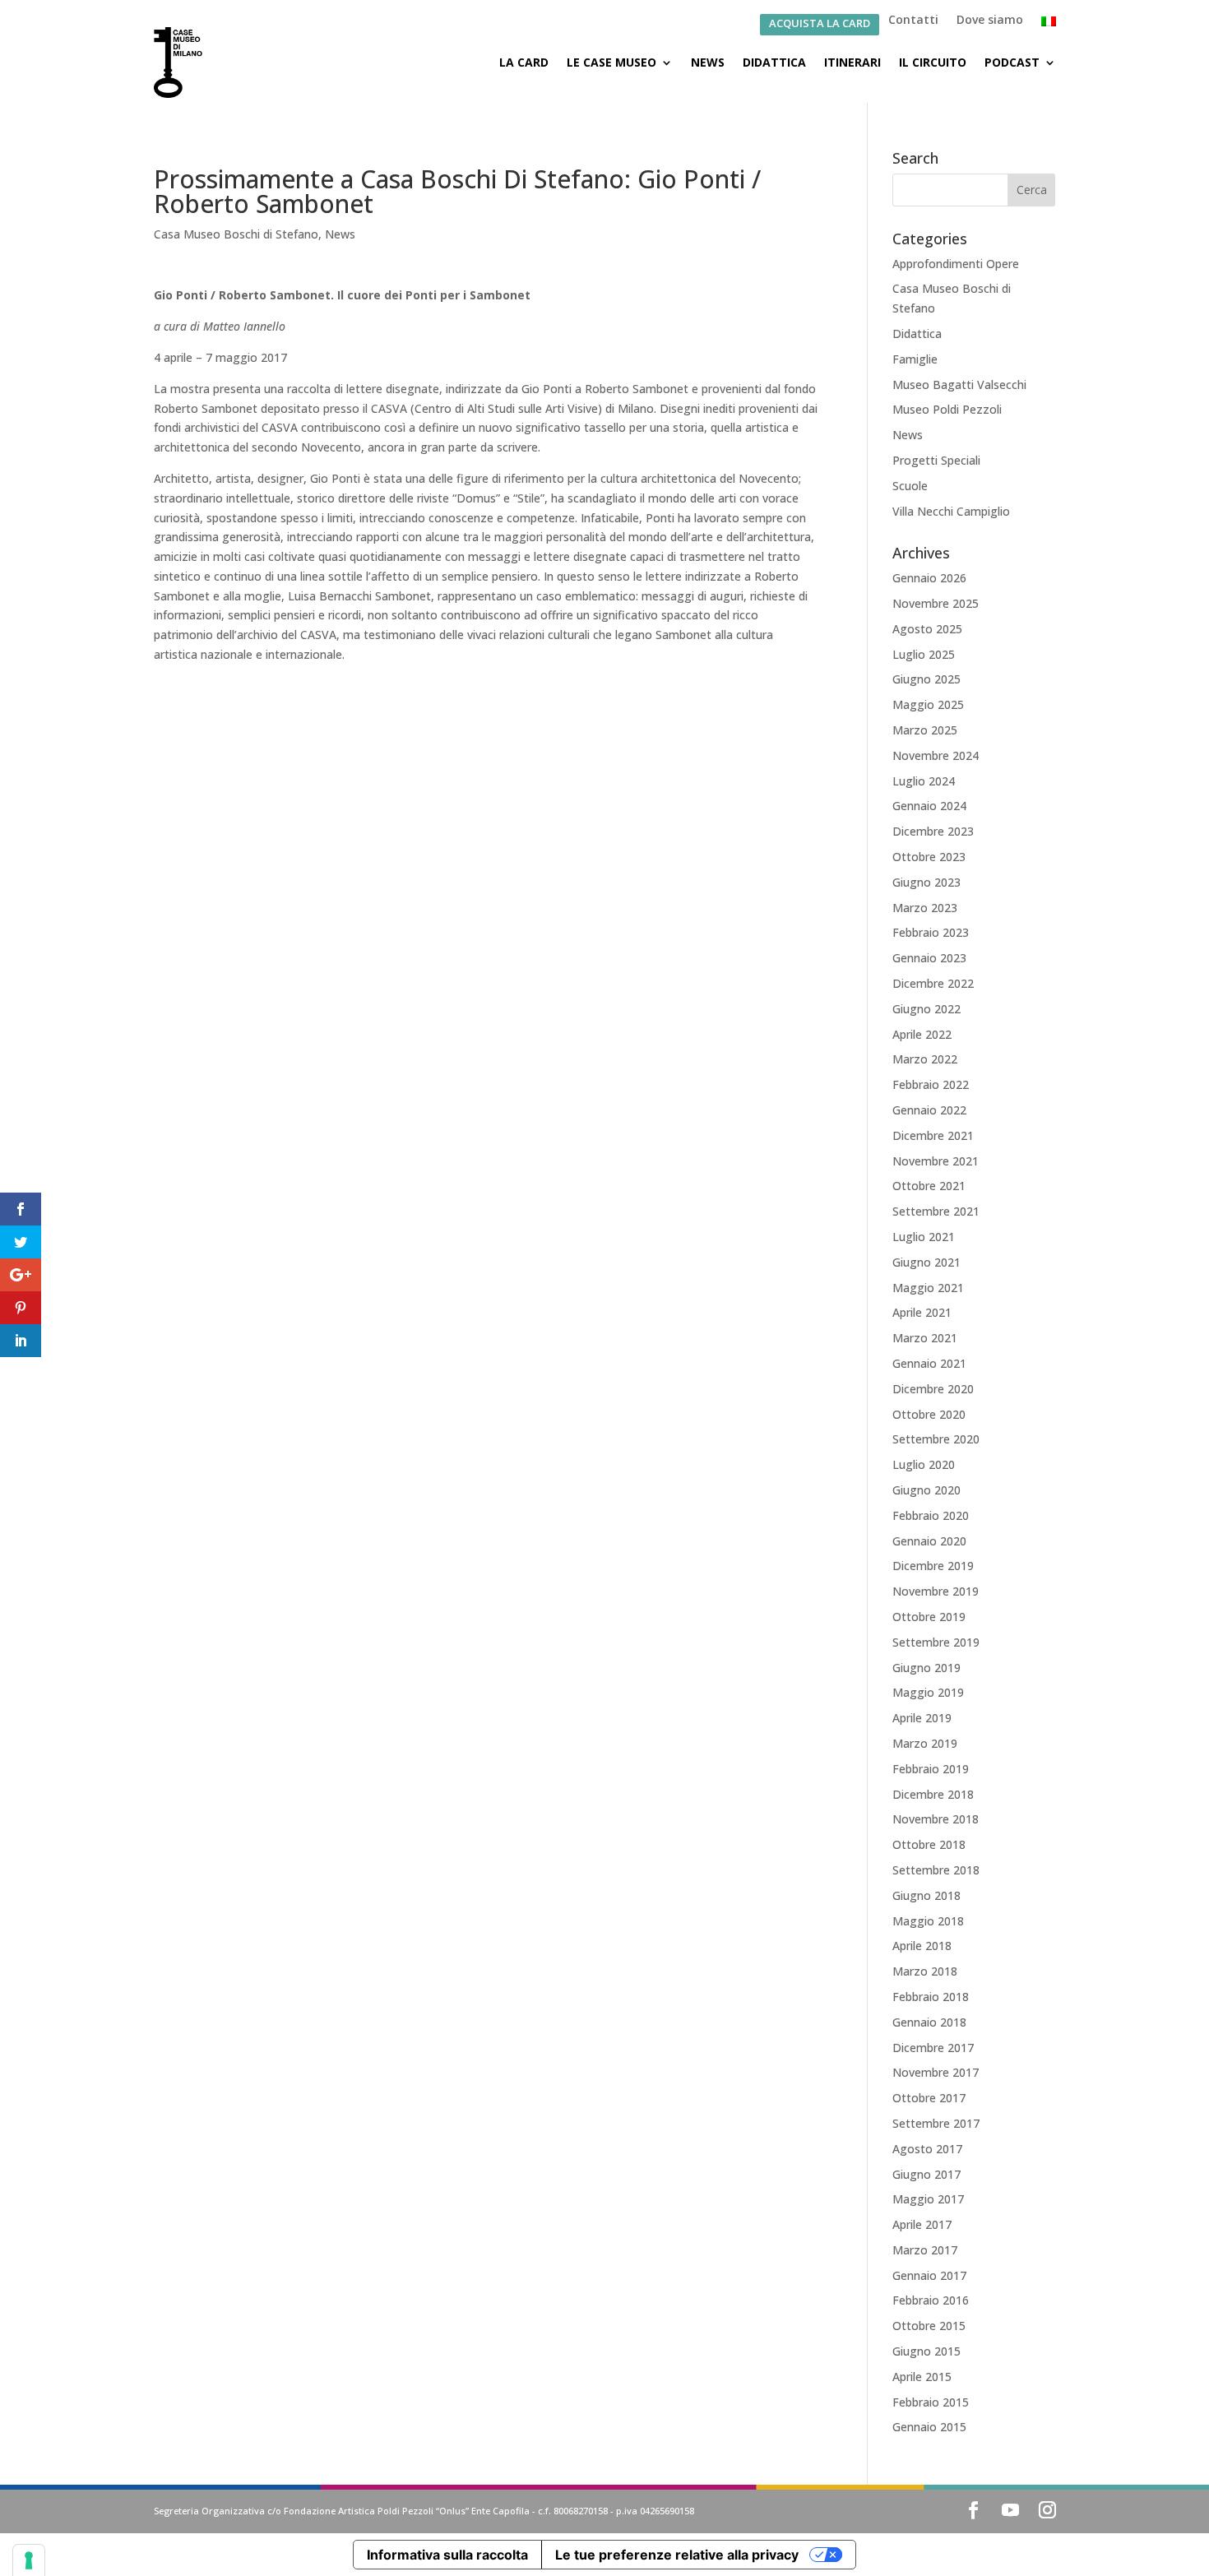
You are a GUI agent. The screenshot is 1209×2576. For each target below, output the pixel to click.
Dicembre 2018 (933, 1794)
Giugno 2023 (926, 882)
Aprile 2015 (922, 2377)
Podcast (1012, 62)
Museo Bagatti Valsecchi (959, 385)
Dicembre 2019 (933, 1566)
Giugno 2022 (926, 1009)
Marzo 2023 (925, 908)
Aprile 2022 (922, 1034)
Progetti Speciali (936, 460)
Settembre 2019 (936, 1642)
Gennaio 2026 (929, 578)
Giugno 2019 (926, 1668)
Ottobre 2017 (929, 2098)
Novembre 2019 (936, 1591)
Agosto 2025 (927, 629)
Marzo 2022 (925, 1059)
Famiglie (915, 359)
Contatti (913, 21)
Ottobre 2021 (929, 1186)
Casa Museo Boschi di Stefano (236, 234)
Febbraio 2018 (931, 1997)
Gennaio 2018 (929, 2022)
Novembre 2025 (936, 603)
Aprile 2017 (922, 2224)
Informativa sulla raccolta (447, 2555)
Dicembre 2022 (933, 983)
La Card (524, 62)
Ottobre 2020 (929, 1414)
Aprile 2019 (922, 1718)
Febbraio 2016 (931, 2300)
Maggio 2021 (928, 1288)
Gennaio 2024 (929, 806)
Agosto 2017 (927, 2149)
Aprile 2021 (922, 1312)
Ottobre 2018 (929, 1844)
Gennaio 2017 (929, 2275)
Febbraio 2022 (931, 1084)
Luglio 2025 (924, 654)
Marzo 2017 (925, 2250)
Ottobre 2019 (929, 1617)
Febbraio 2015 (931, 2402)
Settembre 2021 (936, 1211)
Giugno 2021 (926, 1262)
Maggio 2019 (928, 1692)
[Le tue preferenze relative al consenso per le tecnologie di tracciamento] (29, 2560)
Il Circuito (933, 62)
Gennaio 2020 (929, 1541)
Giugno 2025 (926, 679)
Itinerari (852, 62)
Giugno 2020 (926, 1490)
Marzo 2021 (925, 1338)
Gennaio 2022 (929, 1110)
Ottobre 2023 (929, 857)
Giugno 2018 (926, 1895)
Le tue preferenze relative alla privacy (677, 2555)
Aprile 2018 (922, 1946)
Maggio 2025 (928, 704)
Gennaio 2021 (929, 1363)
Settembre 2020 (936, 1439)
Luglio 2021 (924, 1237)
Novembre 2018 (936, 1819)
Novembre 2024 (936, 755)
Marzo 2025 (925, 730)
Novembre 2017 (936, 2072)
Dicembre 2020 (933, 1389)
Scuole (910, 486)
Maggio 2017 (928, 2199)
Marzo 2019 (925, 1743)
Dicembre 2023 (933, 831)
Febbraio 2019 (931, 1769)
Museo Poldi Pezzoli (947, 409)
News (708, 62)
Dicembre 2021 (933, 1135)
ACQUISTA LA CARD (820, 24)
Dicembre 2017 (933, 2048)
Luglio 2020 (924, 1464)
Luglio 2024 (924, 781)
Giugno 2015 (926, 2351)
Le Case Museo (611, 62)
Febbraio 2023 (931, 932)
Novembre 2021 (936, 1161)
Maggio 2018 (928, 1921)
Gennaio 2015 (929, 2427)
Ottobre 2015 (929, 2326)
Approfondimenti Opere (956, 264)
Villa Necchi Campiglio (951, 511)
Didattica (774, 62)
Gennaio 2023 (929, 958)
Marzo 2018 (925, 1971)
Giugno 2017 (926, 2174)
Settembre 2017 (936, 2123)
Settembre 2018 (936, 1870)
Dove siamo (990, 21)
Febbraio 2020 (931, 1515)
